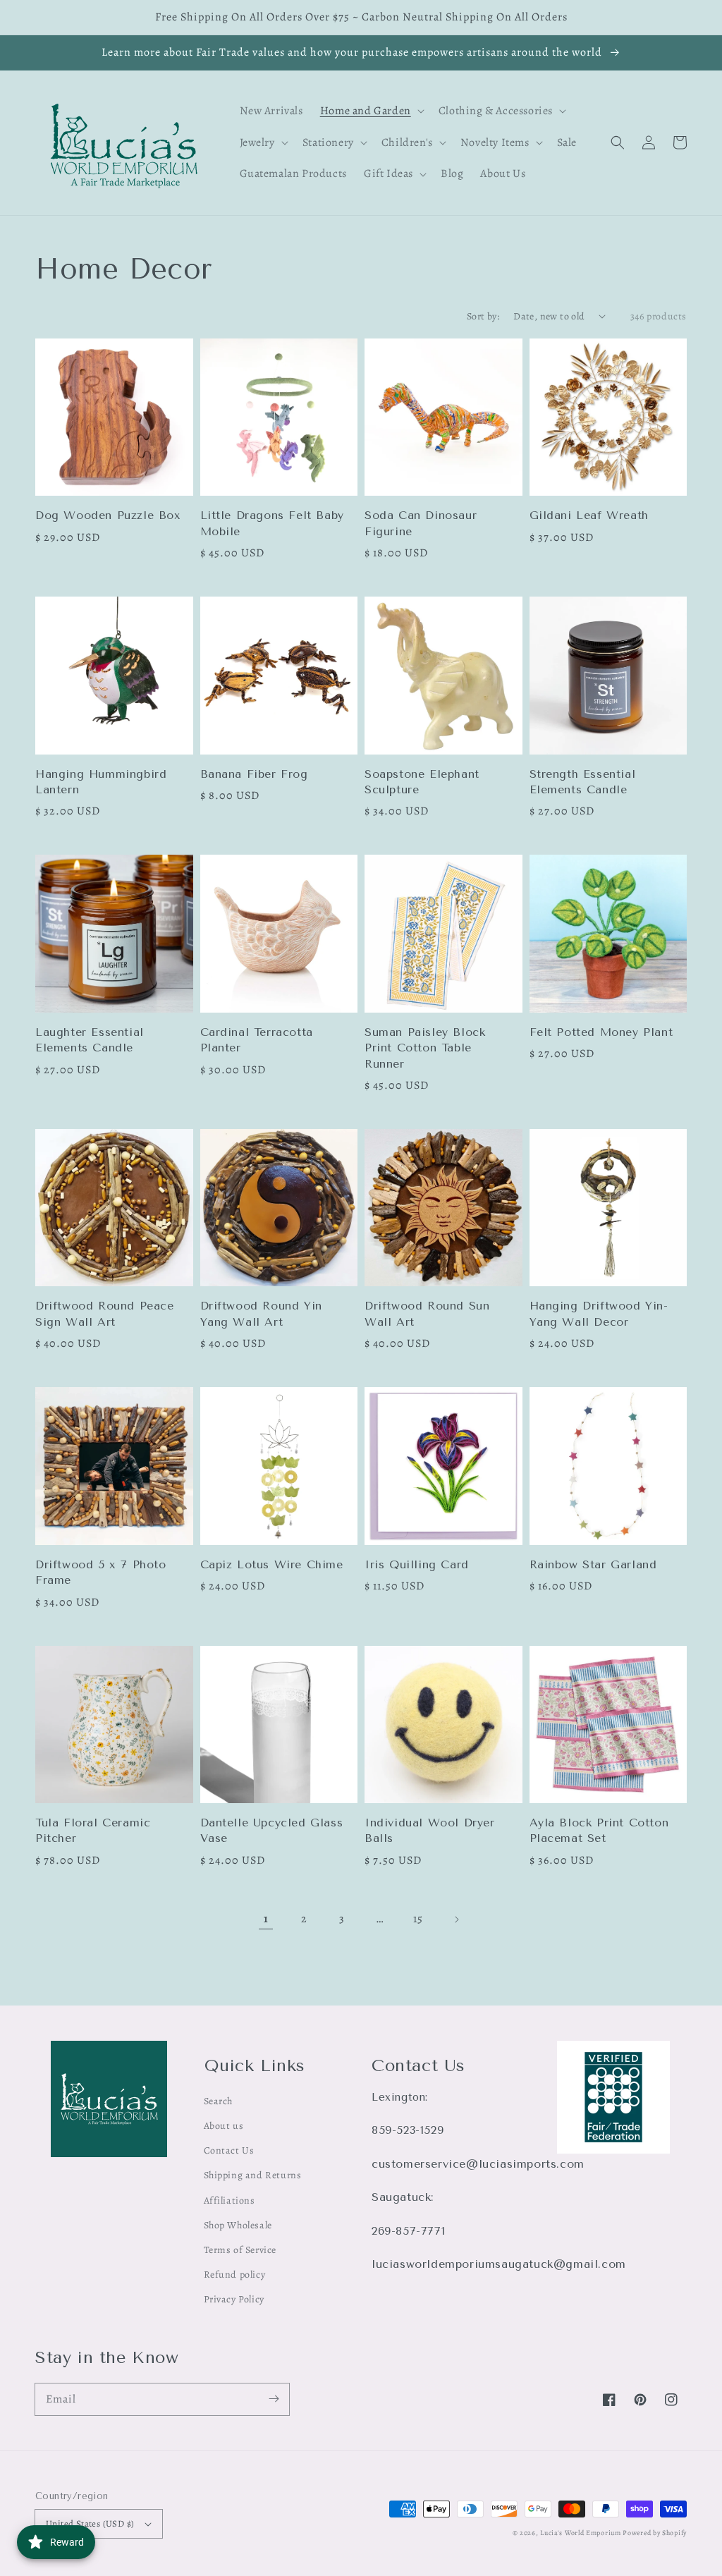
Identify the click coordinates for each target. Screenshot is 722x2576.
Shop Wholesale (238, 2225)
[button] (618, 142)
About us (224, 2126)
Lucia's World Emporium (580, 2533)
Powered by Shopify (655, 2533)
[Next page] (456, 1919)
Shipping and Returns (253, 2175)
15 (418, 1919)
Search (219, 2101)
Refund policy (235, 2275)
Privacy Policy (234, 2299)
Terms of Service (240, 2250)
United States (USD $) (90, 2523)
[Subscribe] (274, 2399)
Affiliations (230, 2200)
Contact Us (229, 2150)
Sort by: (483, 316)
